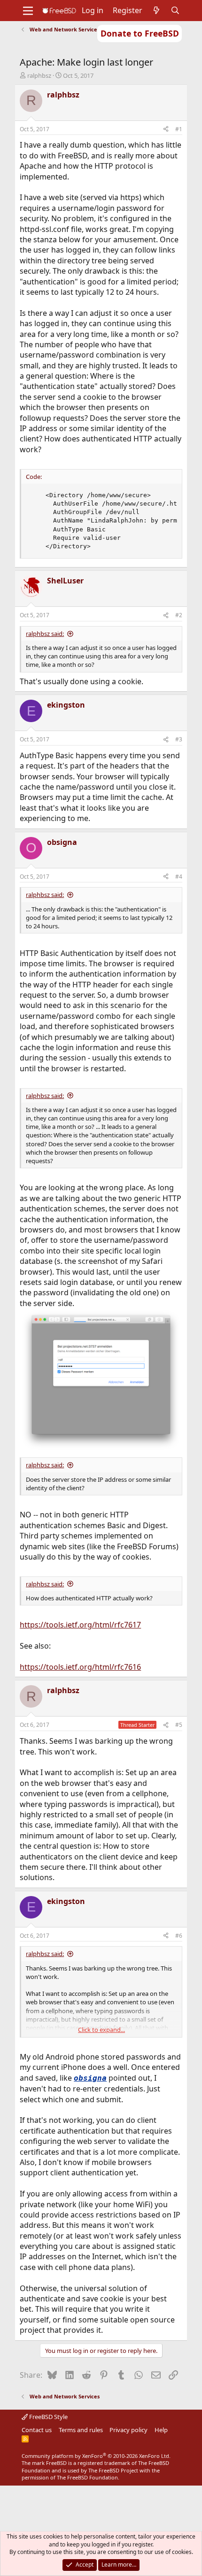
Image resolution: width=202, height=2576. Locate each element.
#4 (179, 877)
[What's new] (157, 10)
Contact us (37, 2430)
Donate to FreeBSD (140, 33)
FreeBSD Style (48, 2417)
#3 (179, 739)
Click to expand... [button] (101, 2030)
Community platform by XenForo (96, 2456)
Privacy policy (128, 2430)
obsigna (90, 2078)
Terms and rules (81, 2430)
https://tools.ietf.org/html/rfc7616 (80, 1667)
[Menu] (28, 11)
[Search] (175, 10)
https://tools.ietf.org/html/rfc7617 (80, 1625)
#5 (179, 1725)
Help (161, 2430)
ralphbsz (39, 75)
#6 (179, 1936)
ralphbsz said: (45, 634)
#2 (179, 615)
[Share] (166, 130)
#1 (179, 129)
